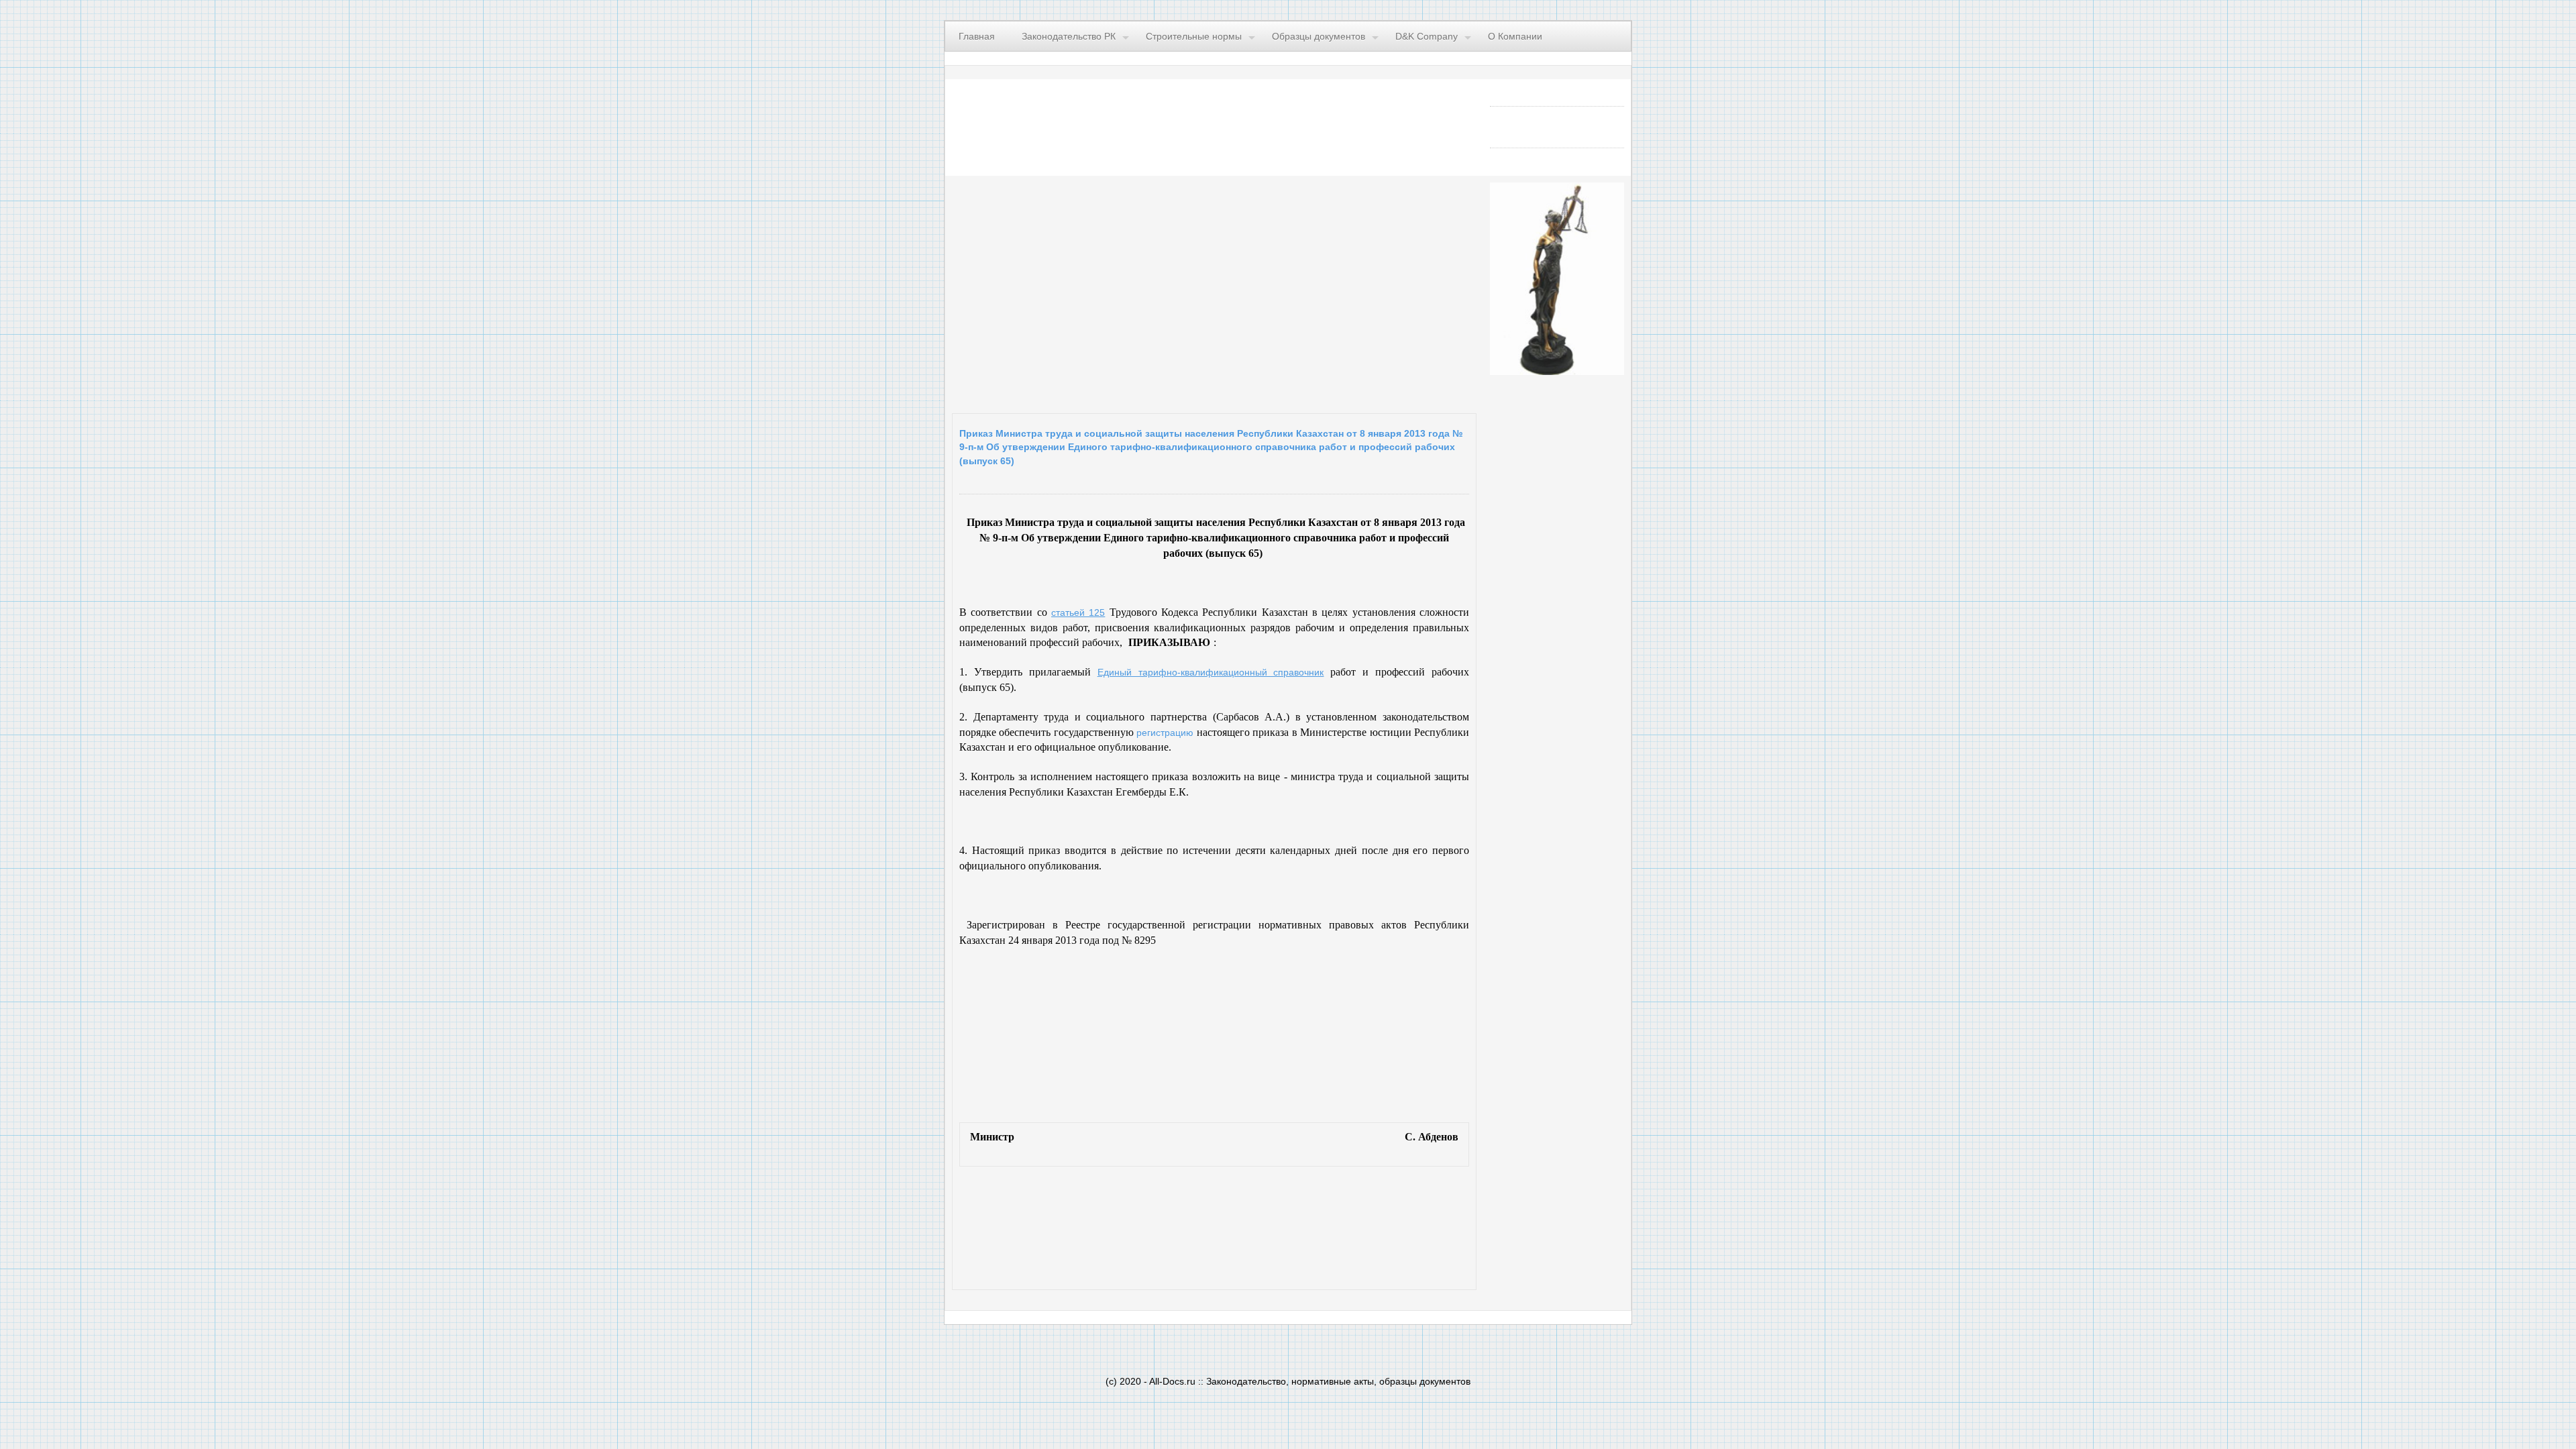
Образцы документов (1319, 36)
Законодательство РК (1069, 36)
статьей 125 (1078, 612)
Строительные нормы (1194, 36)
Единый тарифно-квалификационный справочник (1211, 672)
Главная (977, 36)
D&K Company (1427, 36)
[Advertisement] (1117, 291)
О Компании (1515, 36)
